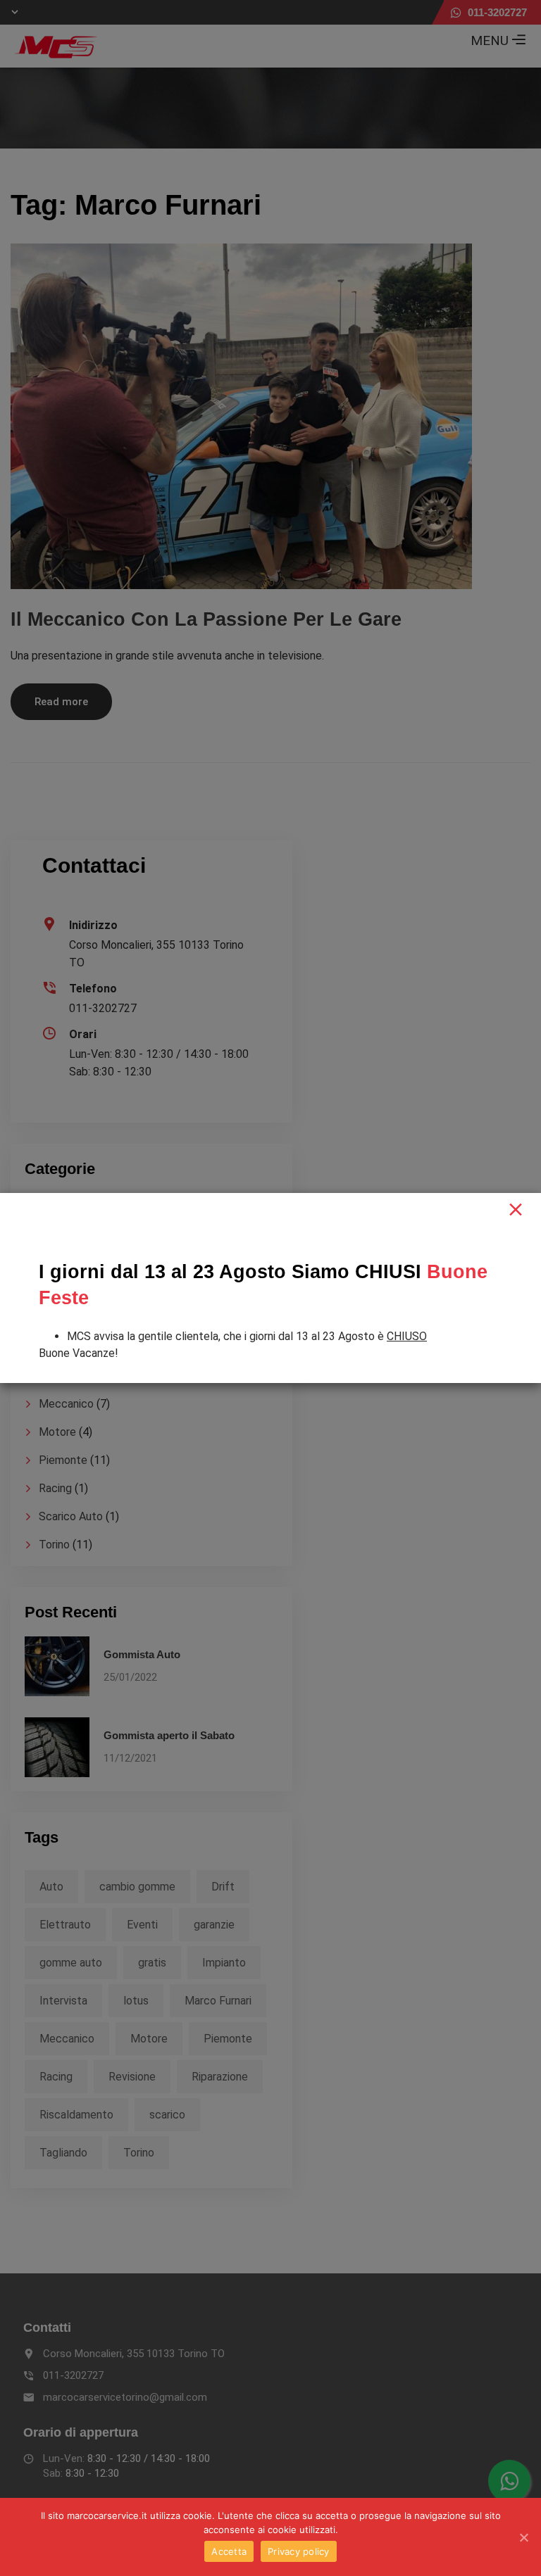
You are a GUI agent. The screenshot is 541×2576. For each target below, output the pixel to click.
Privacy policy (299, 2551)
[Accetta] (523, 2537)
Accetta (229, 2551)
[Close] (516, 1210)
